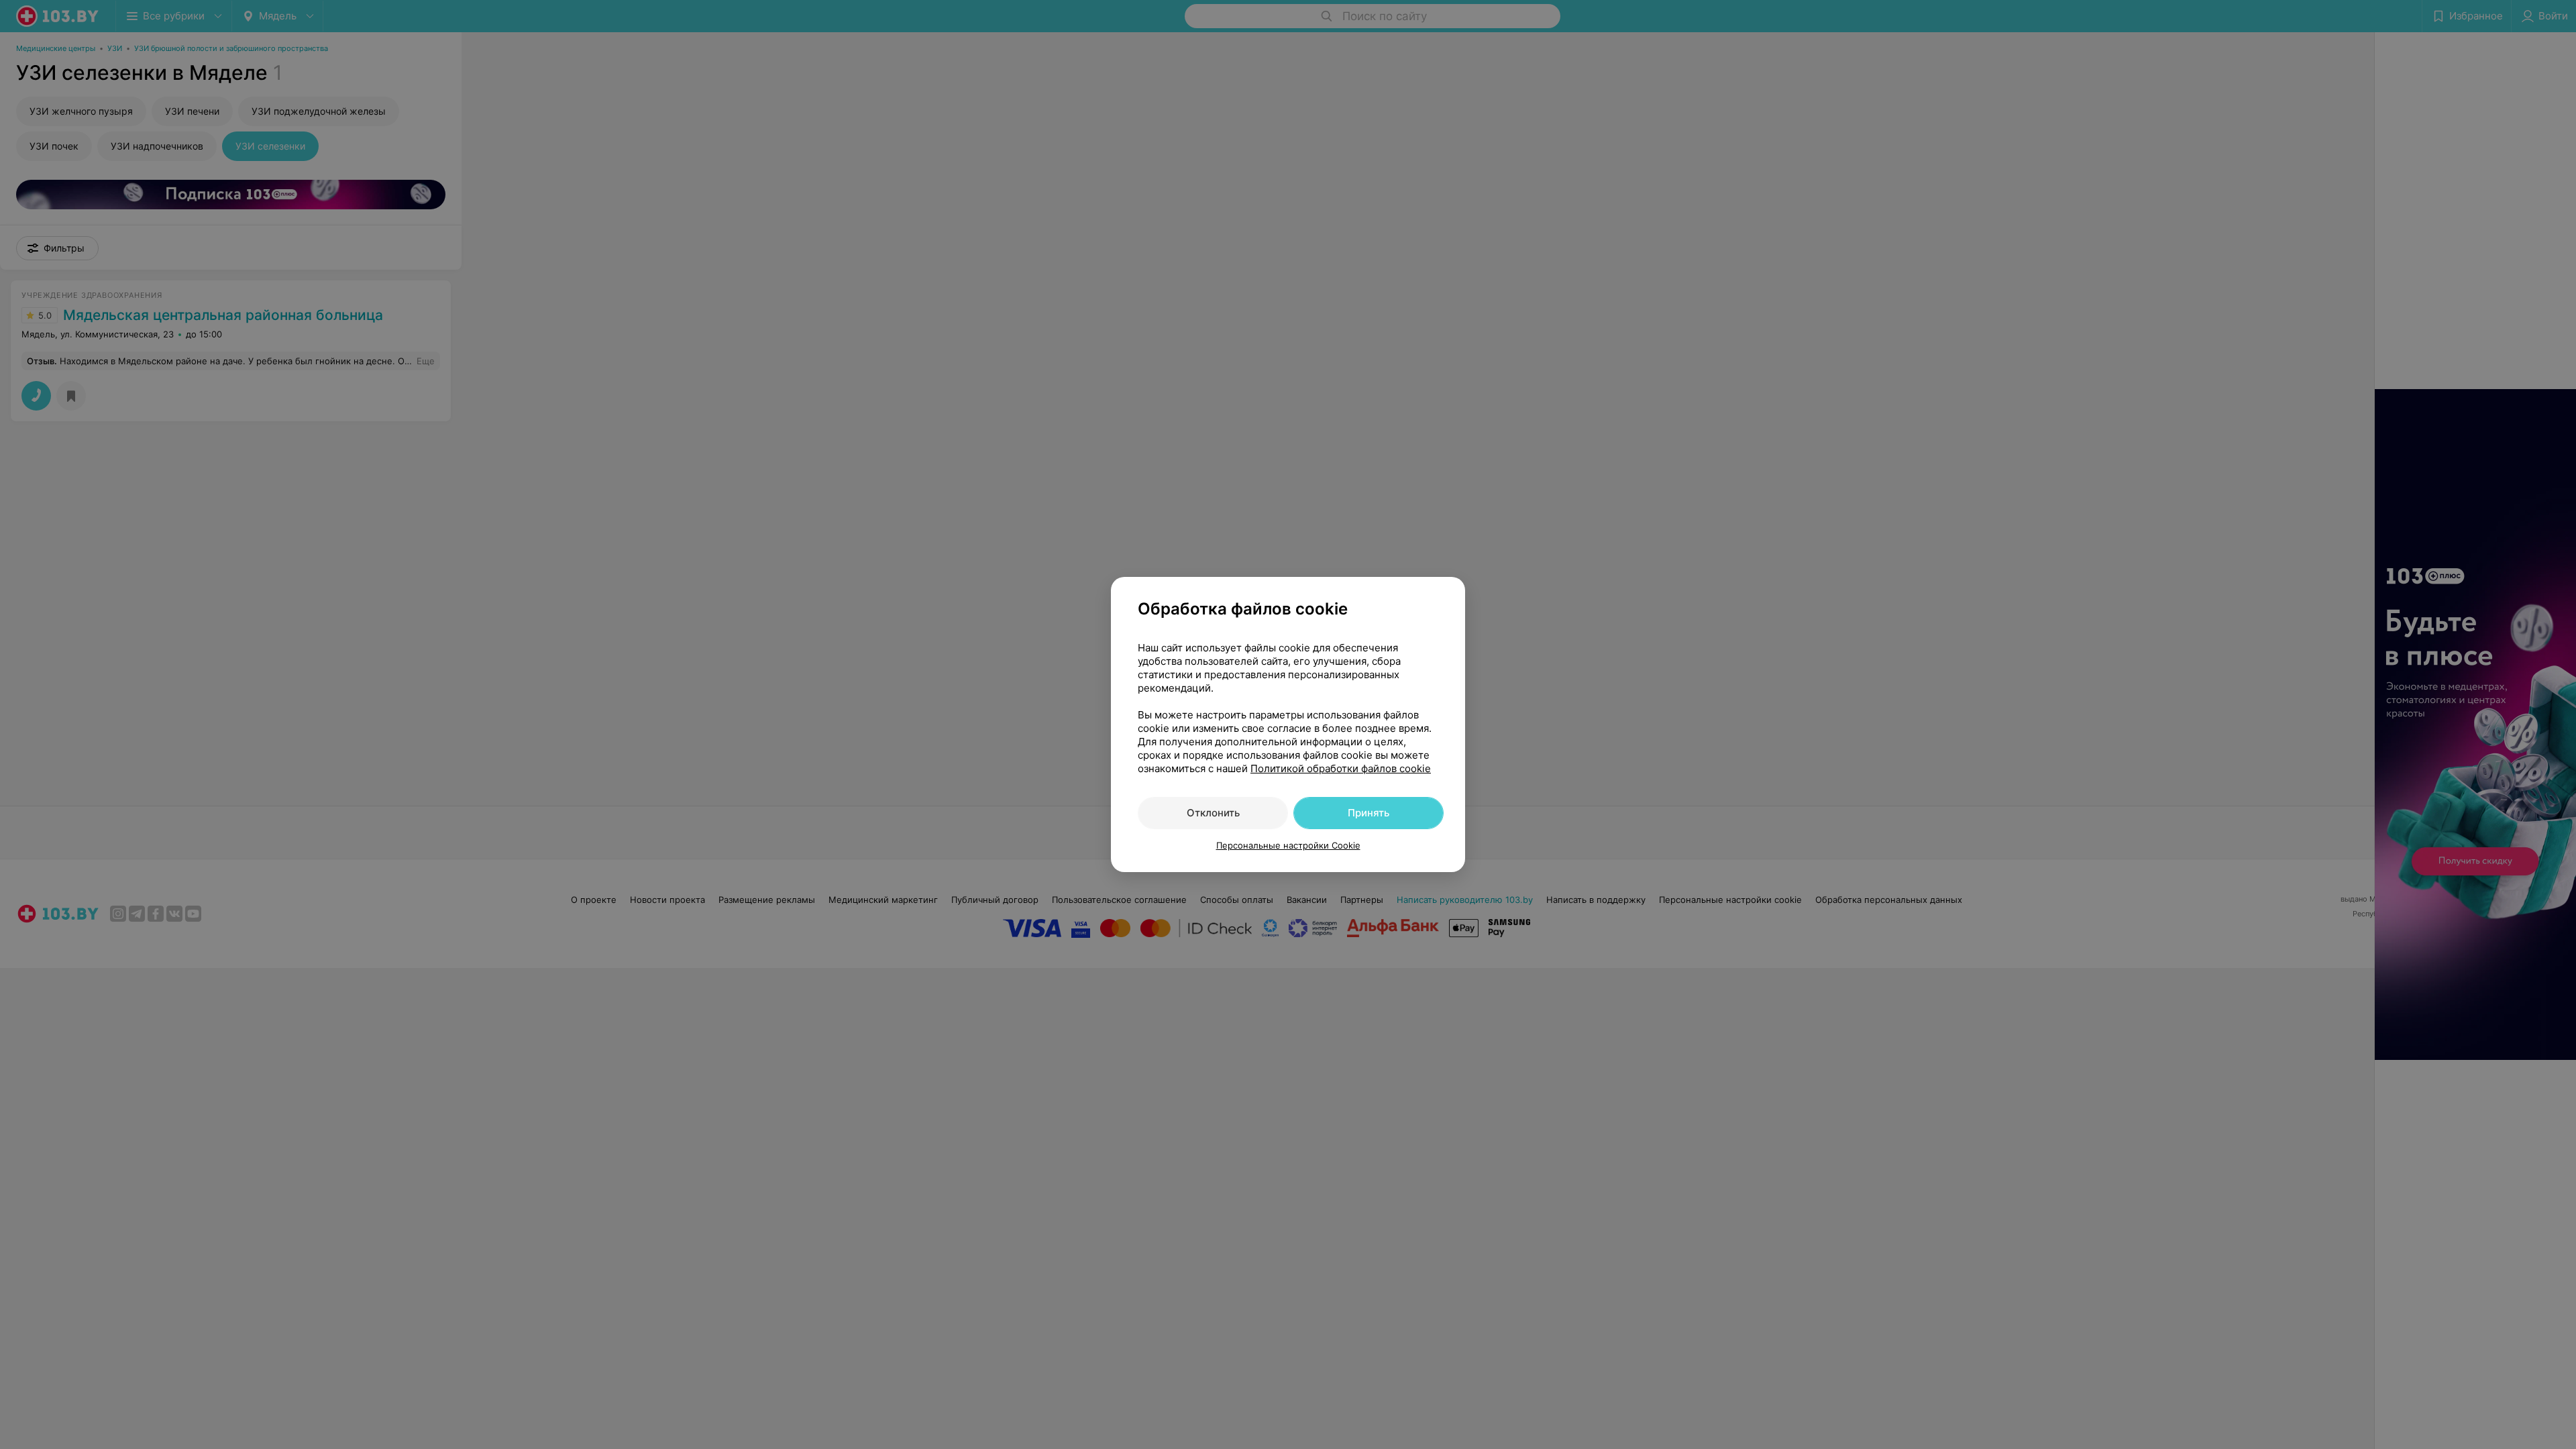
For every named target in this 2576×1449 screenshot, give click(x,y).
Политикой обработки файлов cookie (1341, 768)
